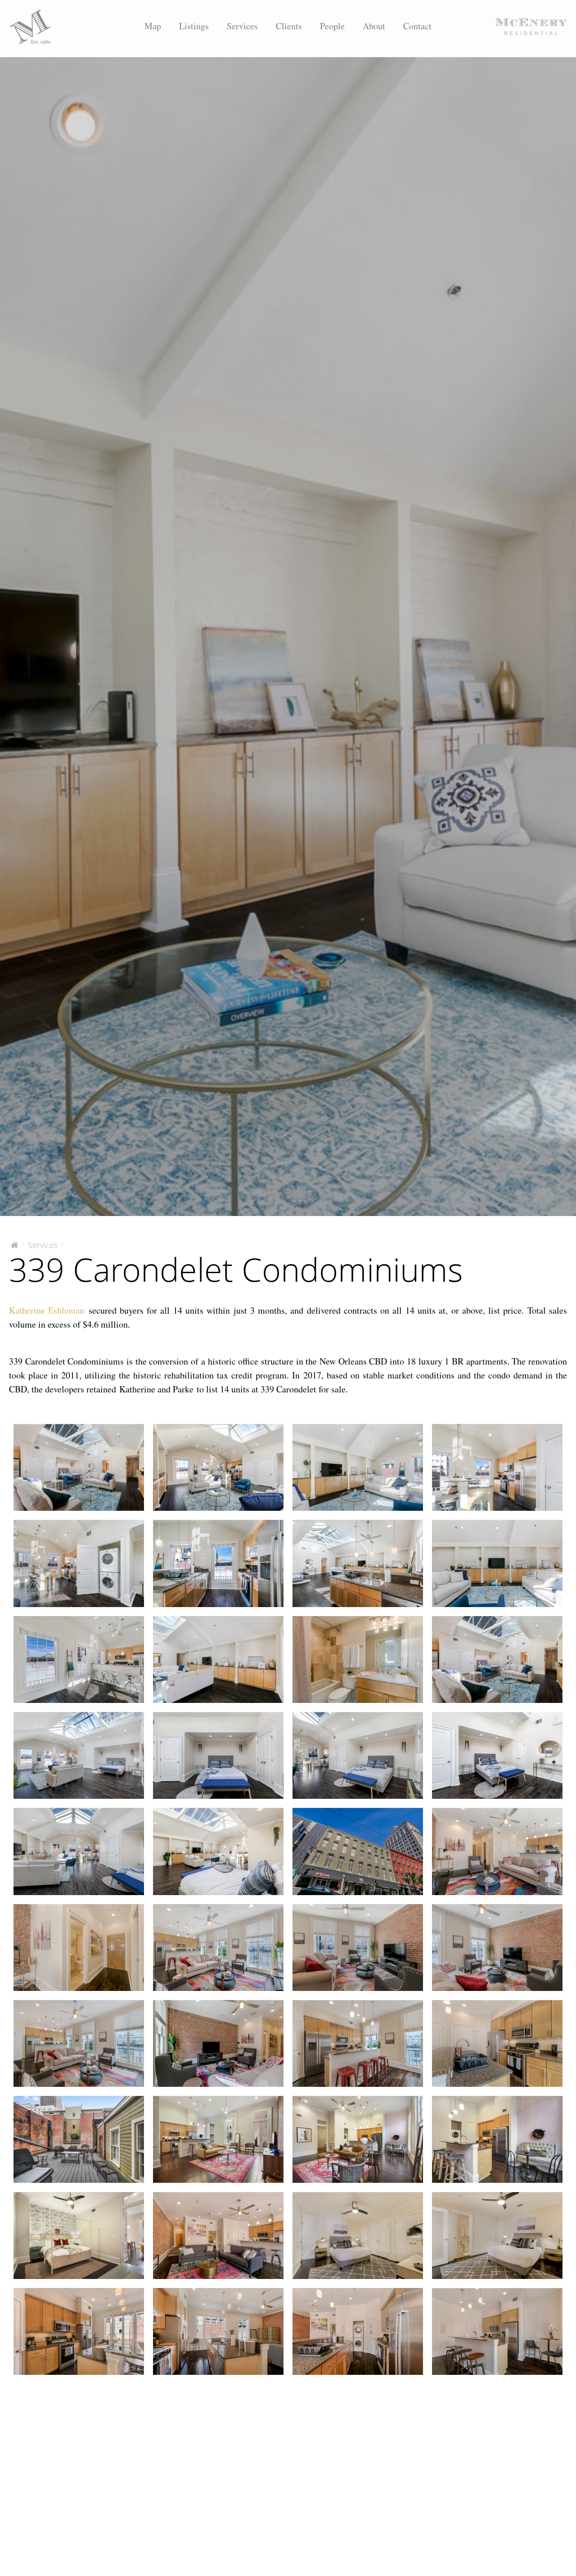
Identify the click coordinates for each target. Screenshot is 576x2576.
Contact (417, 26)
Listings (194, 26)
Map (153, 26)
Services (242, 26)
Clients (289, 26)
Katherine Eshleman (47, 1310)
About (374, 26)
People (332, 26)
